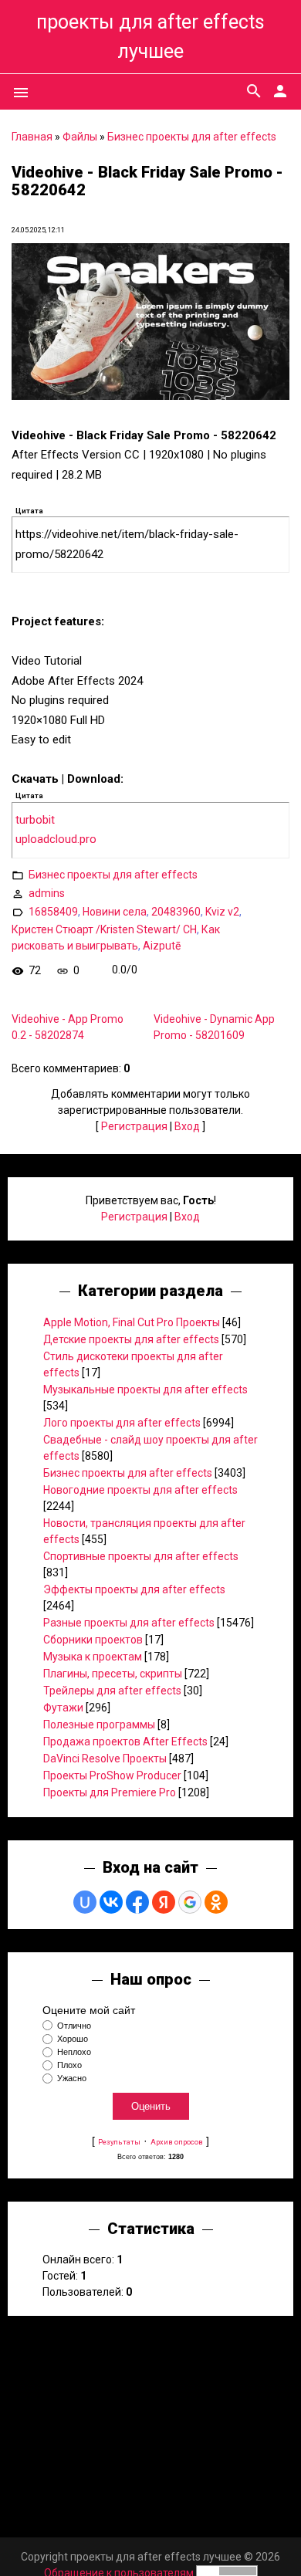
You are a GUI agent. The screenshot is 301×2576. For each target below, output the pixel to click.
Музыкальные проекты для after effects (145, 1390)
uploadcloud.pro (56, 839)
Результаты (119, 2142)
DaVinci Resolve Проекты (105, 1759)
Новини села (115, 911)
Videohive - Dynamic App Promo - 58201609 (214, 1027)
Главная (32, 137)
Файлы (80, 137)
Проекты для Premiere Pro (110, 1792)
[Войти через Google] (190, 1902)
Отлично (74, 2026)
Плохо (69, 2065)
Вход (187, 1126)
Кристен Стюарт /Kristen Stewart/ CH (104, 929)
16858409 (53, 911)
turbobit (35, 820)
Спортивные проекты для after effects (141, 1556)
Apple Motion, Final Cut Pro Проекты (132, 1322)
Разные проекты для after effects (129, 1623)
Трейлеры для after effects (112, 1691)
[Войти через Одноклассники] (216, 1902)
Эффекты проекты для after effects (134, 1589)
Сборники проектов (93, 1640)
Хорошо (73, 2039)
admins (47, 892)
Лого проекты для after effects (122, 1423)
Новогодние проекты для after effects (140, 1490)
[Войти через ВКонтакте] (111, 1902)
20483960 (176, 911)
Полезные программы (99, 1725)
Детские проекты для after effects (131, 1339)
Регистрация (134, 1126)
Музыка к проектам (93, 1657)
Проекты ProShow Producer (112, 1775)
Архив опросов (177, 2142)
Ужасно (72, 2079)
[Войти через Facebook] (137, 1902)
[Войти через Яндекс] (164, 1902)
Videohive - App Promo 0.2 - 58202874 (68, 1027)
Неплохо (74, 2052)
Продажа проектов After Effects (125, 1742)
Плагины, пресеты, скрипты (113, 1674)
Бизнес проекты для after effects (192, 137)
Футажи (63, 1708)
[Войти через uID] (85, 1902)
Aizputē (162, 946)
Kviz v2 (222, 911)
